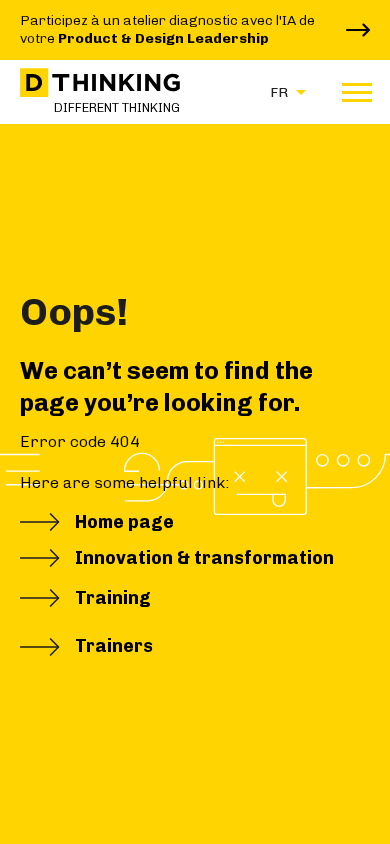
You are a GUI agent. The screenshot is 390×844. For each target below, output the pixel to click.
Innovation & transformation (204, 558)
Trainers (114, 646)
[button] (283, 92)
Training (113, 598)
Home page (124, 522)
